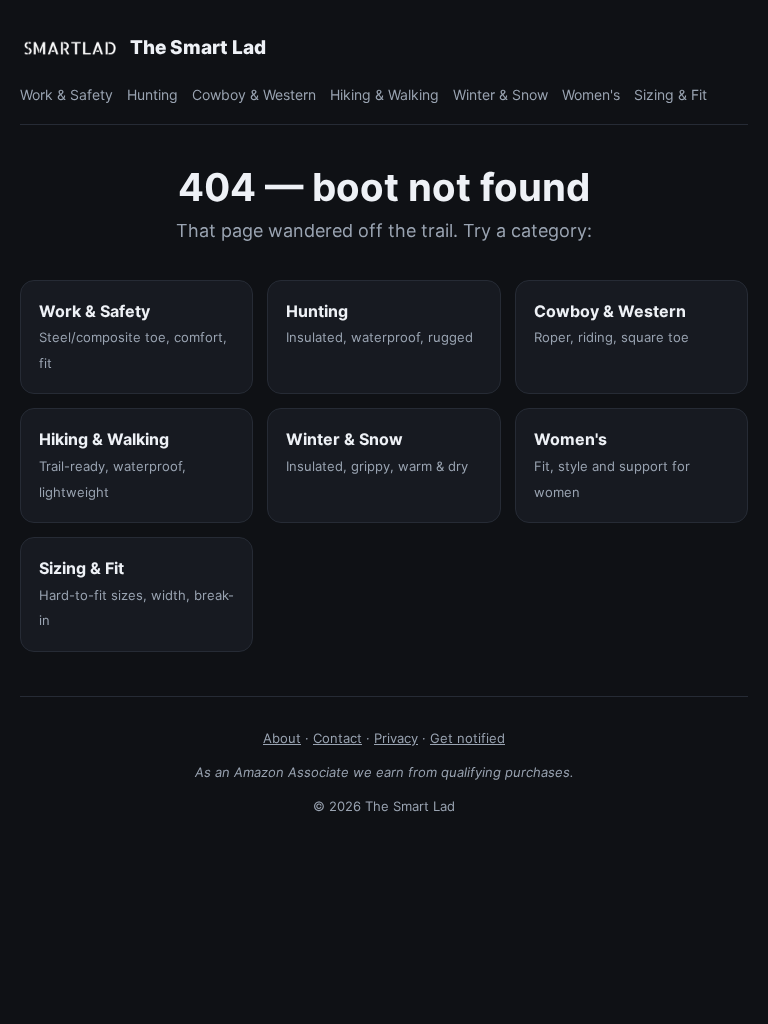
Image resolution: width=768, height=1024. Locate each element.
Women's (591, 94)
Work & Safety (66, 94)
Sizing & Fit (670, 94)
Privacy (396, 738)
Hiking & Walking (384, 94)
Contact (337, 738)
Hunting (152, 94)
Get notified (467, 738)
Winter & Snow (500, 94)
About (282, 738)
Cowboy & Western (254, 94)
